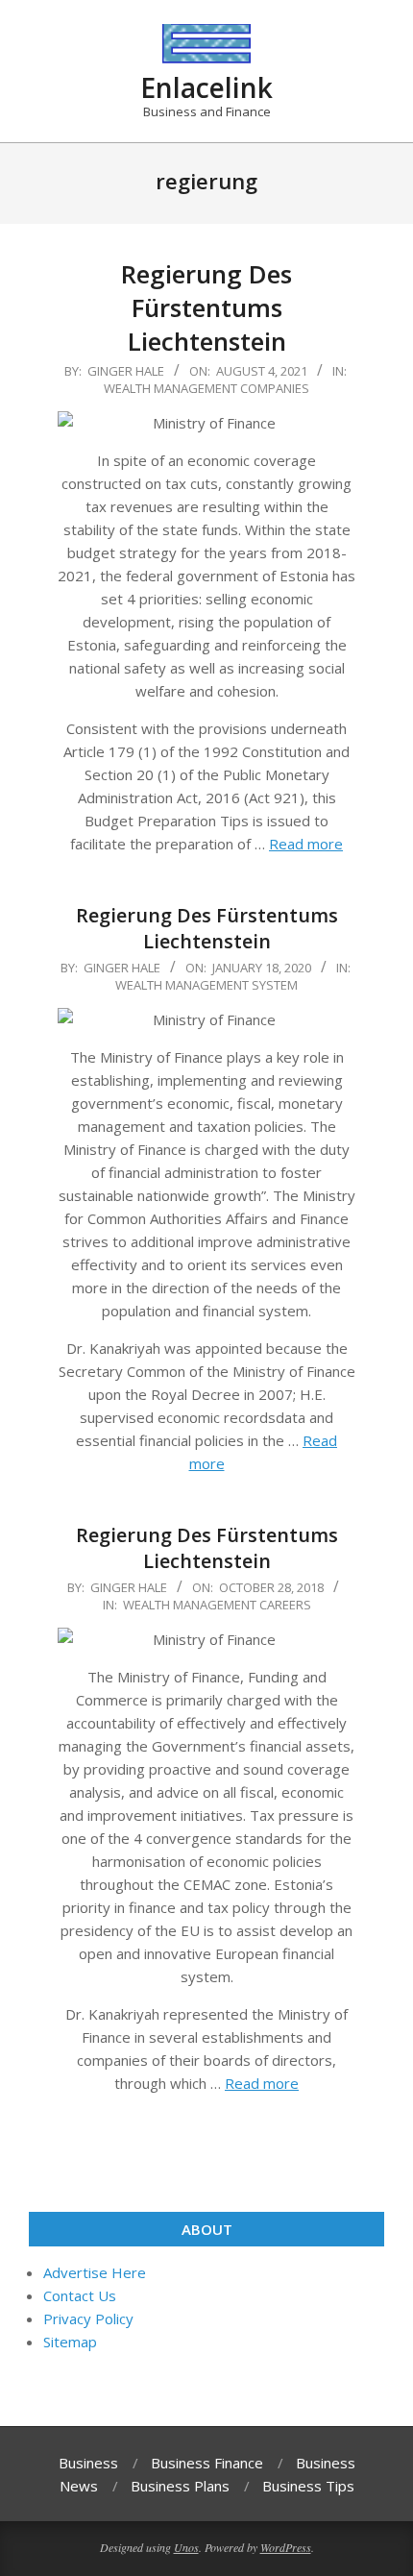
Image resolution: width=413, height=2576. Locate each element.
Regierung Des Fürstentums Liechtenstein (206, 307)
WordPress (286, 2547)
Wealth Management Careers (217, 1605)
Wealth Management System (206, 985)
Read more (306, 844)
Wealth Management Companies (206, 388)
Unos (186, 2547)
